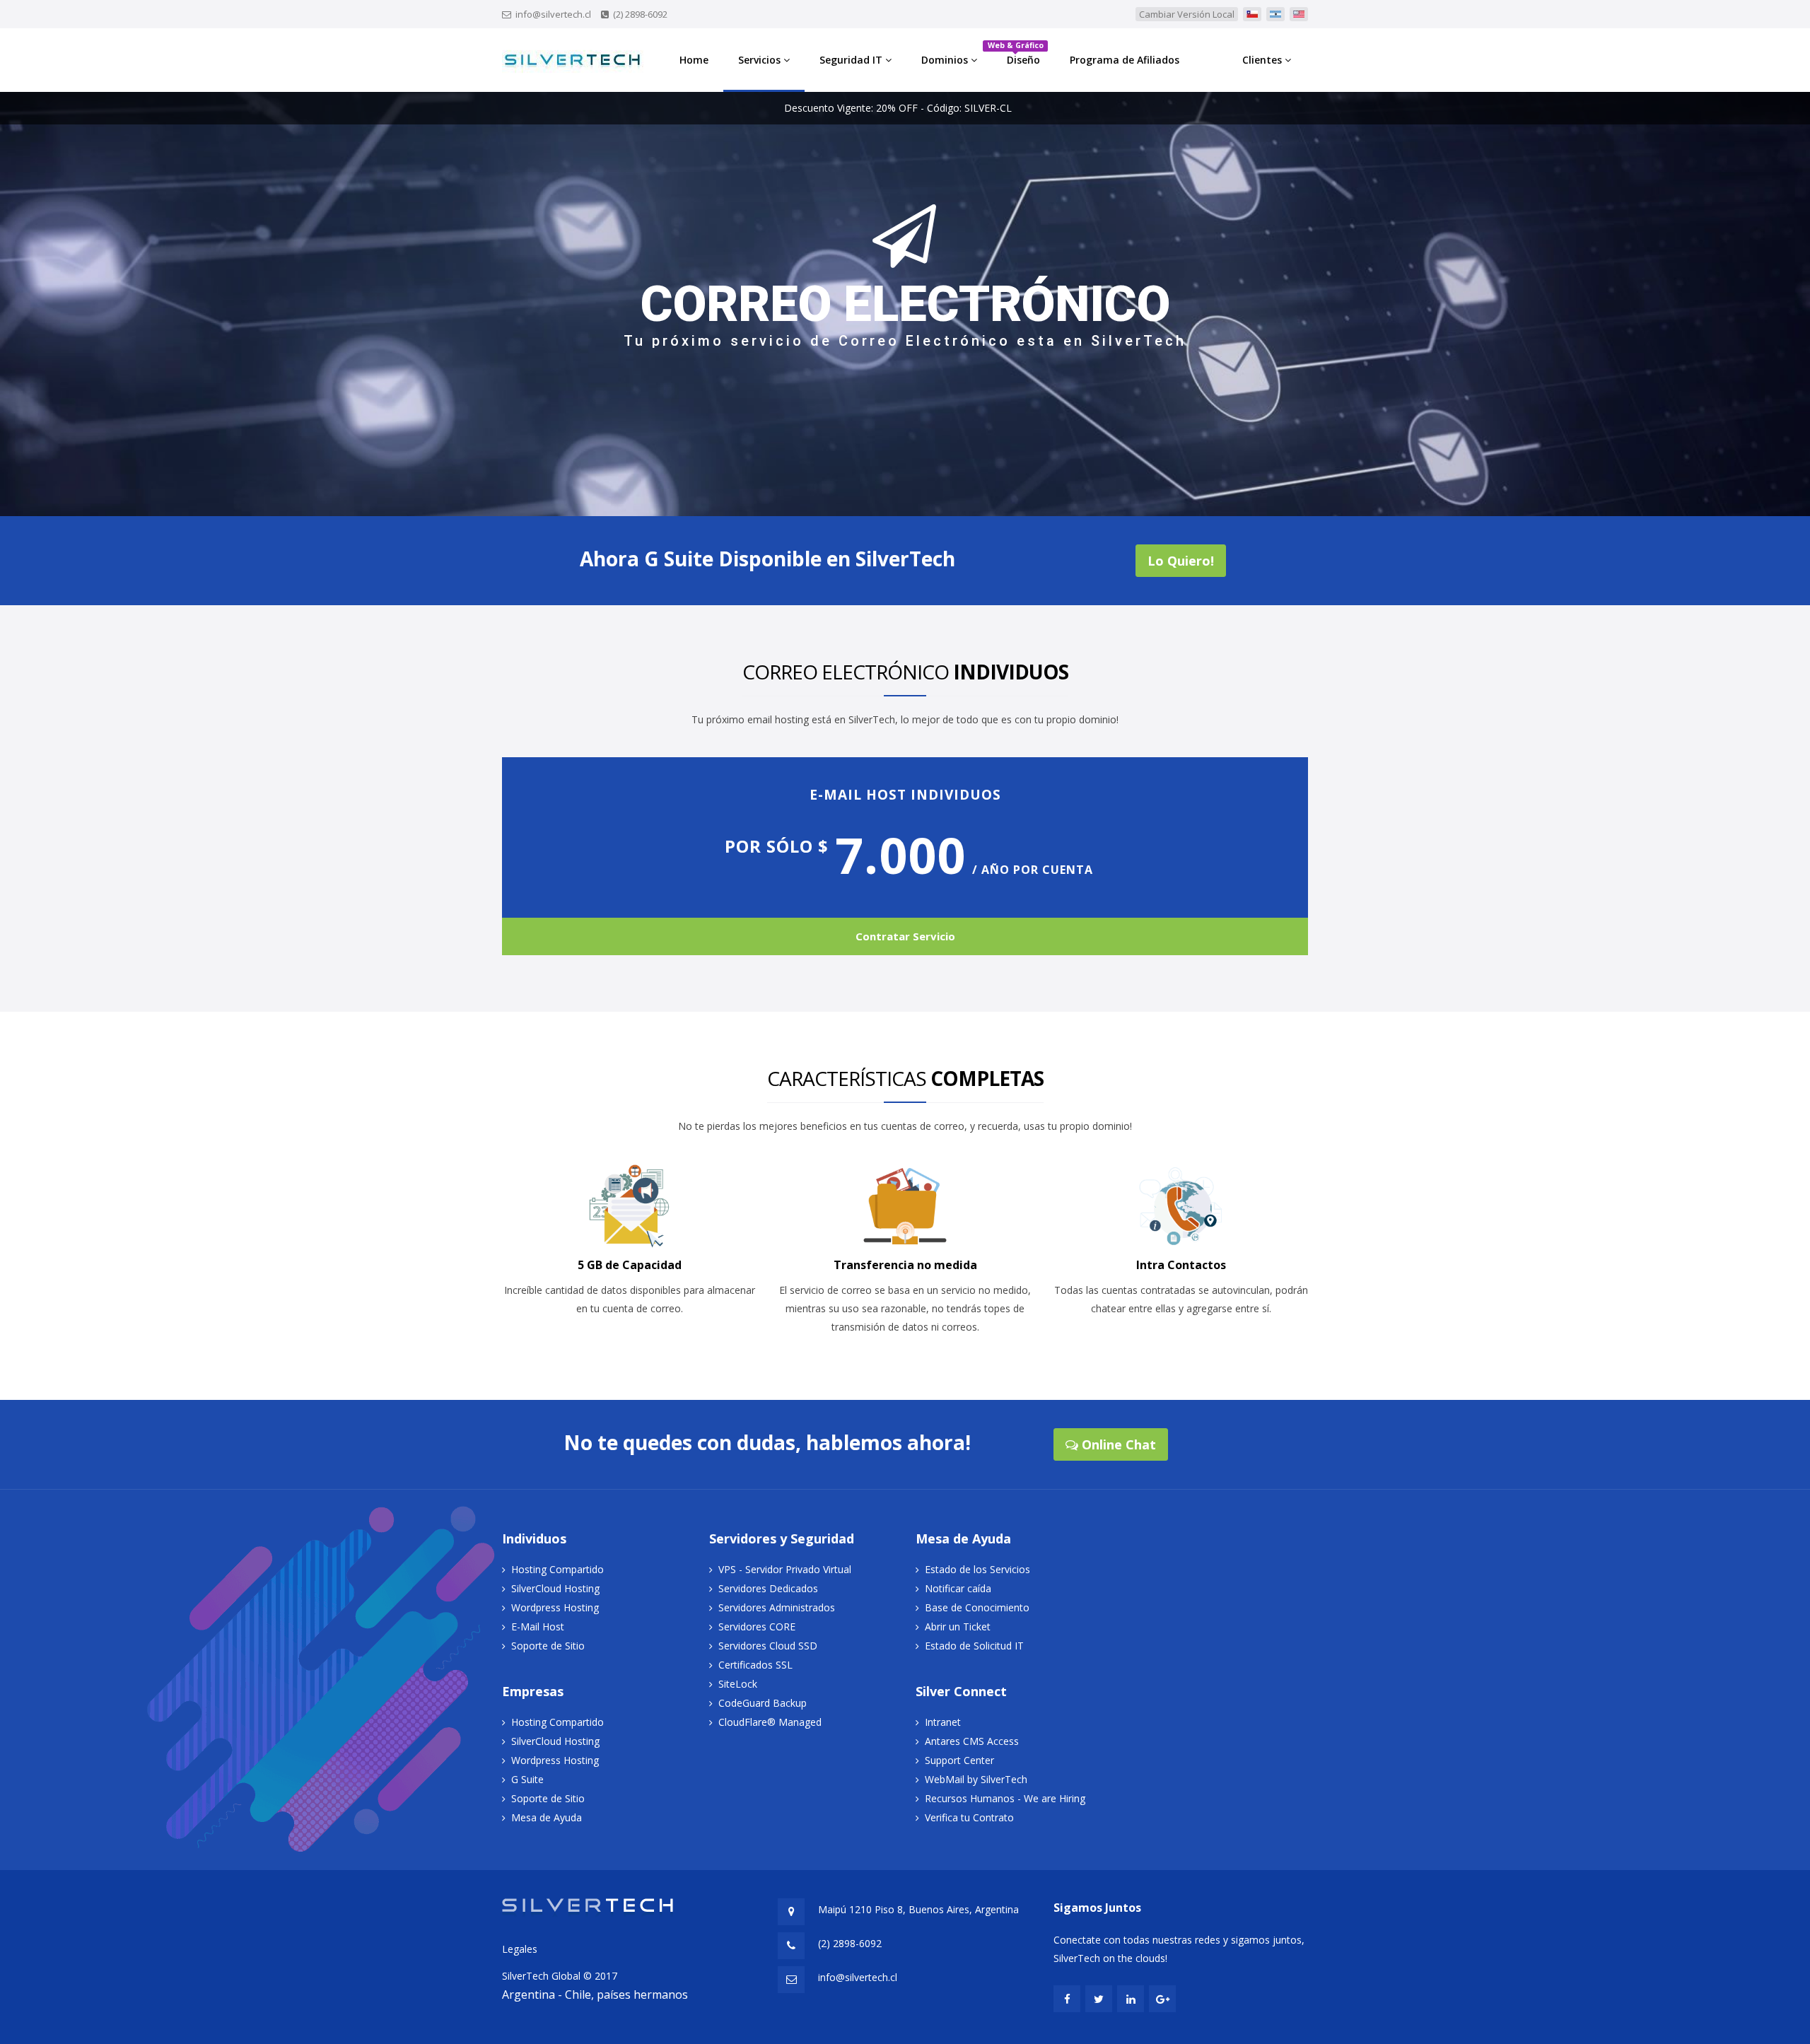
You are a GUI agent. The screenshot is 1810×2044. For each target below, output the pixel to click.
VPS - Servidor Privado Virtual (785, 1569)
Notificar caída (958, 1588)
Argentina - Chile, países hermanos (595, 1995)
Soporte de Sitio (548, 1646)
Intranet (943, 1722)
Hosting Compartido (557, 1569)
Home (694, 60)
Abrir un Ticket (958, 1627)
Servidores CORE (757, 1627)
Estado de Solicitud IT (974, 1646)
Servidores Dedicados (768, 1588)
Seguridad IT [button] (852, 60)
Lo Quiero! (1181, 561)
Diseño (1018, 53)
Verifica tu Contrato (969, 1817)
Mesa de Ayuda (547, 1817)
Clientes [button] (1263, 60)
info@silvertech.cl (553, 14)
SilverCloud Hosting (555, 1588)
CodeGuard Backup (763, 1703)
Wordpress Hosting (555, 1607)
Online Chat (1117, 1444)
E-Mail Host (538, 1627)
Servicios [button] (761, 60)
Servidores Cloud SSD (768, 1646)
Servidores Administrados (777, 1607)
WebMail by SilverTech (976, 1779)
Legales (520, 1949)
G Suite (527, 1779)
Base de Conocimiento (977, 1607)
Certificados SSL (755, 1665)
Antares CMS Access (972, 1741)
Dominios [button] (946, 60)
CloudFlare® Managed (770, 1722)
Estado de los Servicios (977, 1569)
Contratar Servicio (905, 936)
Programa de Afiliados (1125, 60)
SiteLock (738, 1684)
